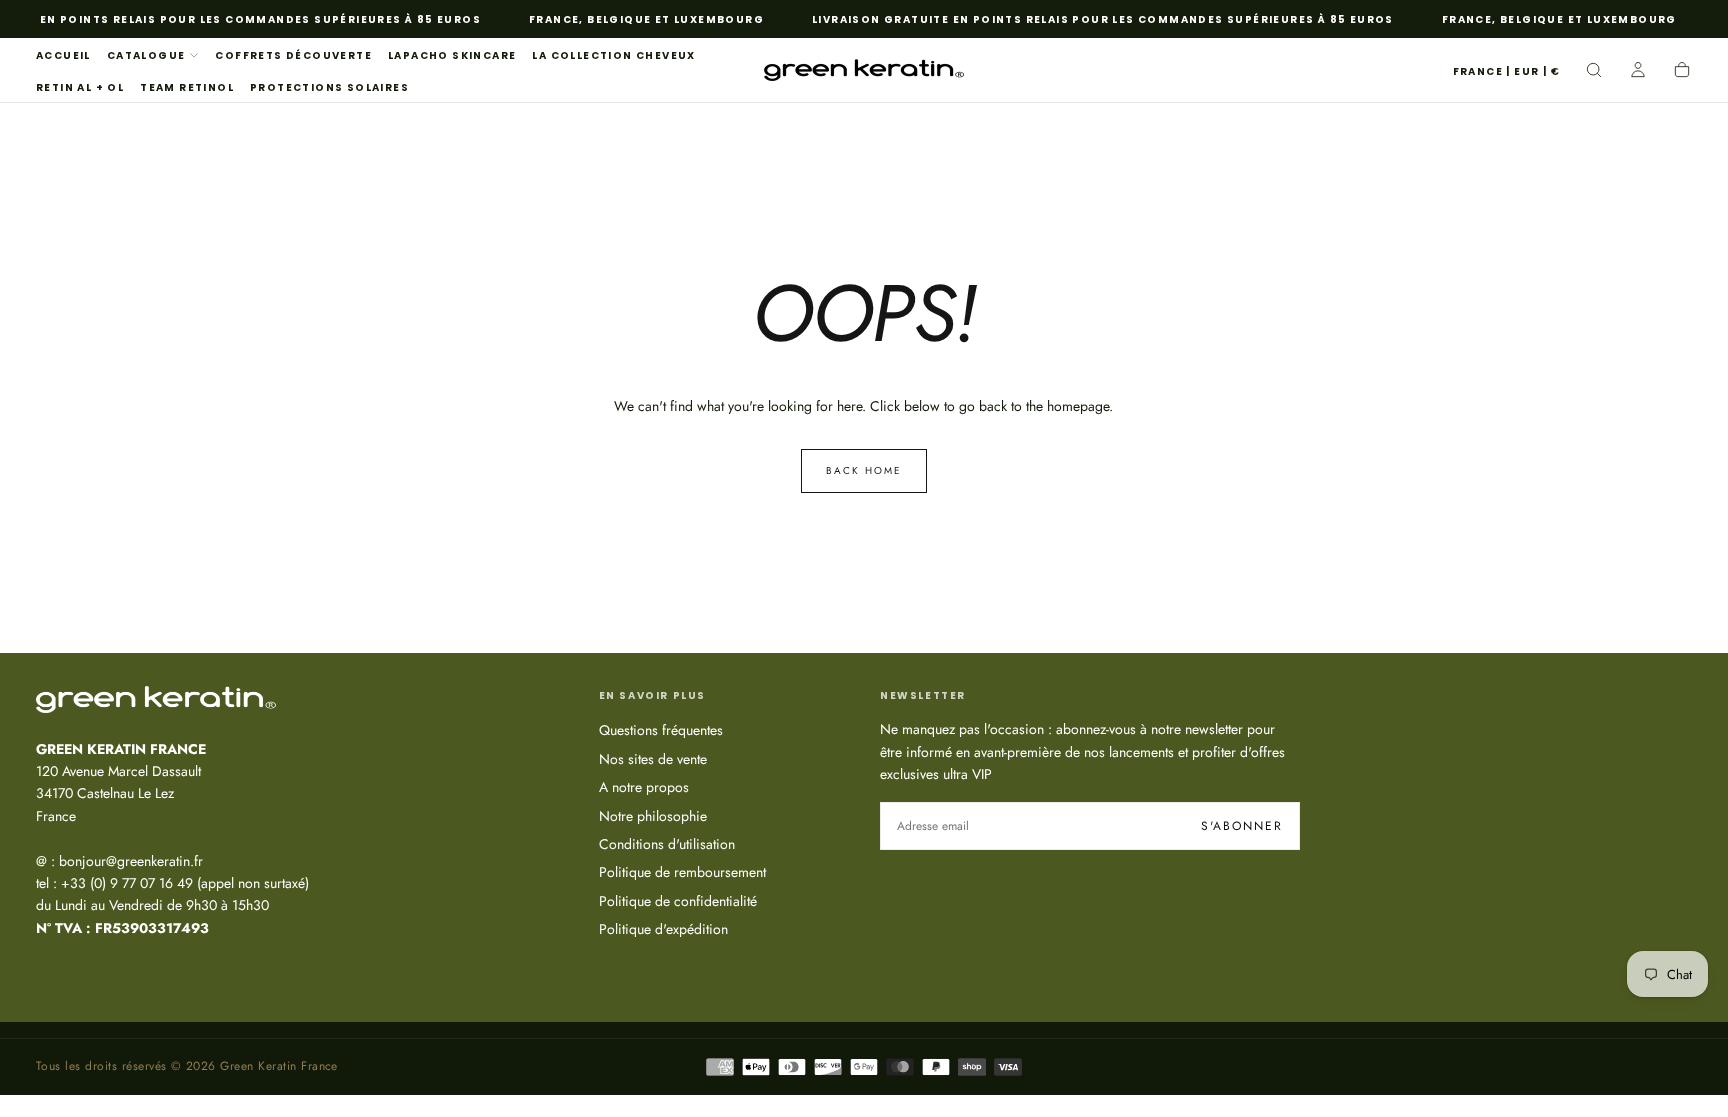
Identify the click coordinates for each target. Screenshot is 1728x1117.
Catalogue (146, 55)
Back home (864, 470)
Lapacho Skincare (452, 55)
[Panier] (1682, 72)
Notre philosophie (653, 816)
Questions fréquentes (661, 730)
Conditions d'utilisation (667, 844)
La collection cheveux (613, 55)
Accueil (63, 55)
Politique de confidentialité (678, 901)
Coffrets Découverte (293, 55)
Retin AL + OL (80, 87)
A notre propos (644, 787)
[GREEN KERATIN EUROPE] (156, 699)
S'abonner (1242, 826)
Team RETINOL (187, 87)
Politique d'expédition (663, 929)
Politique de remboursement (682, 872)
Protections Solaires (329, 87)
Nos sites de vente (653, 759)
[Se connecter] (1638, 72)
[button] (1506, 72)
